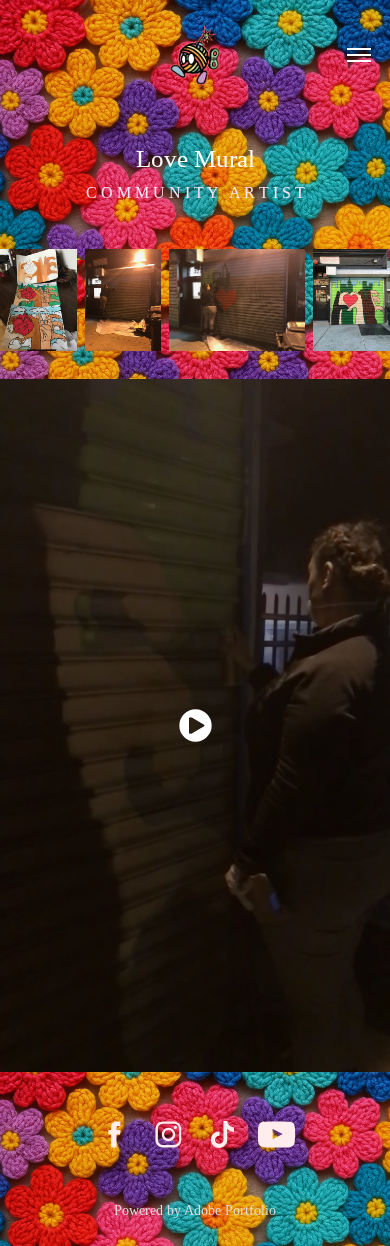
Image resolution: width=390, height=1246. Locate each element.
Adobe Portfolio (230, 1210)
